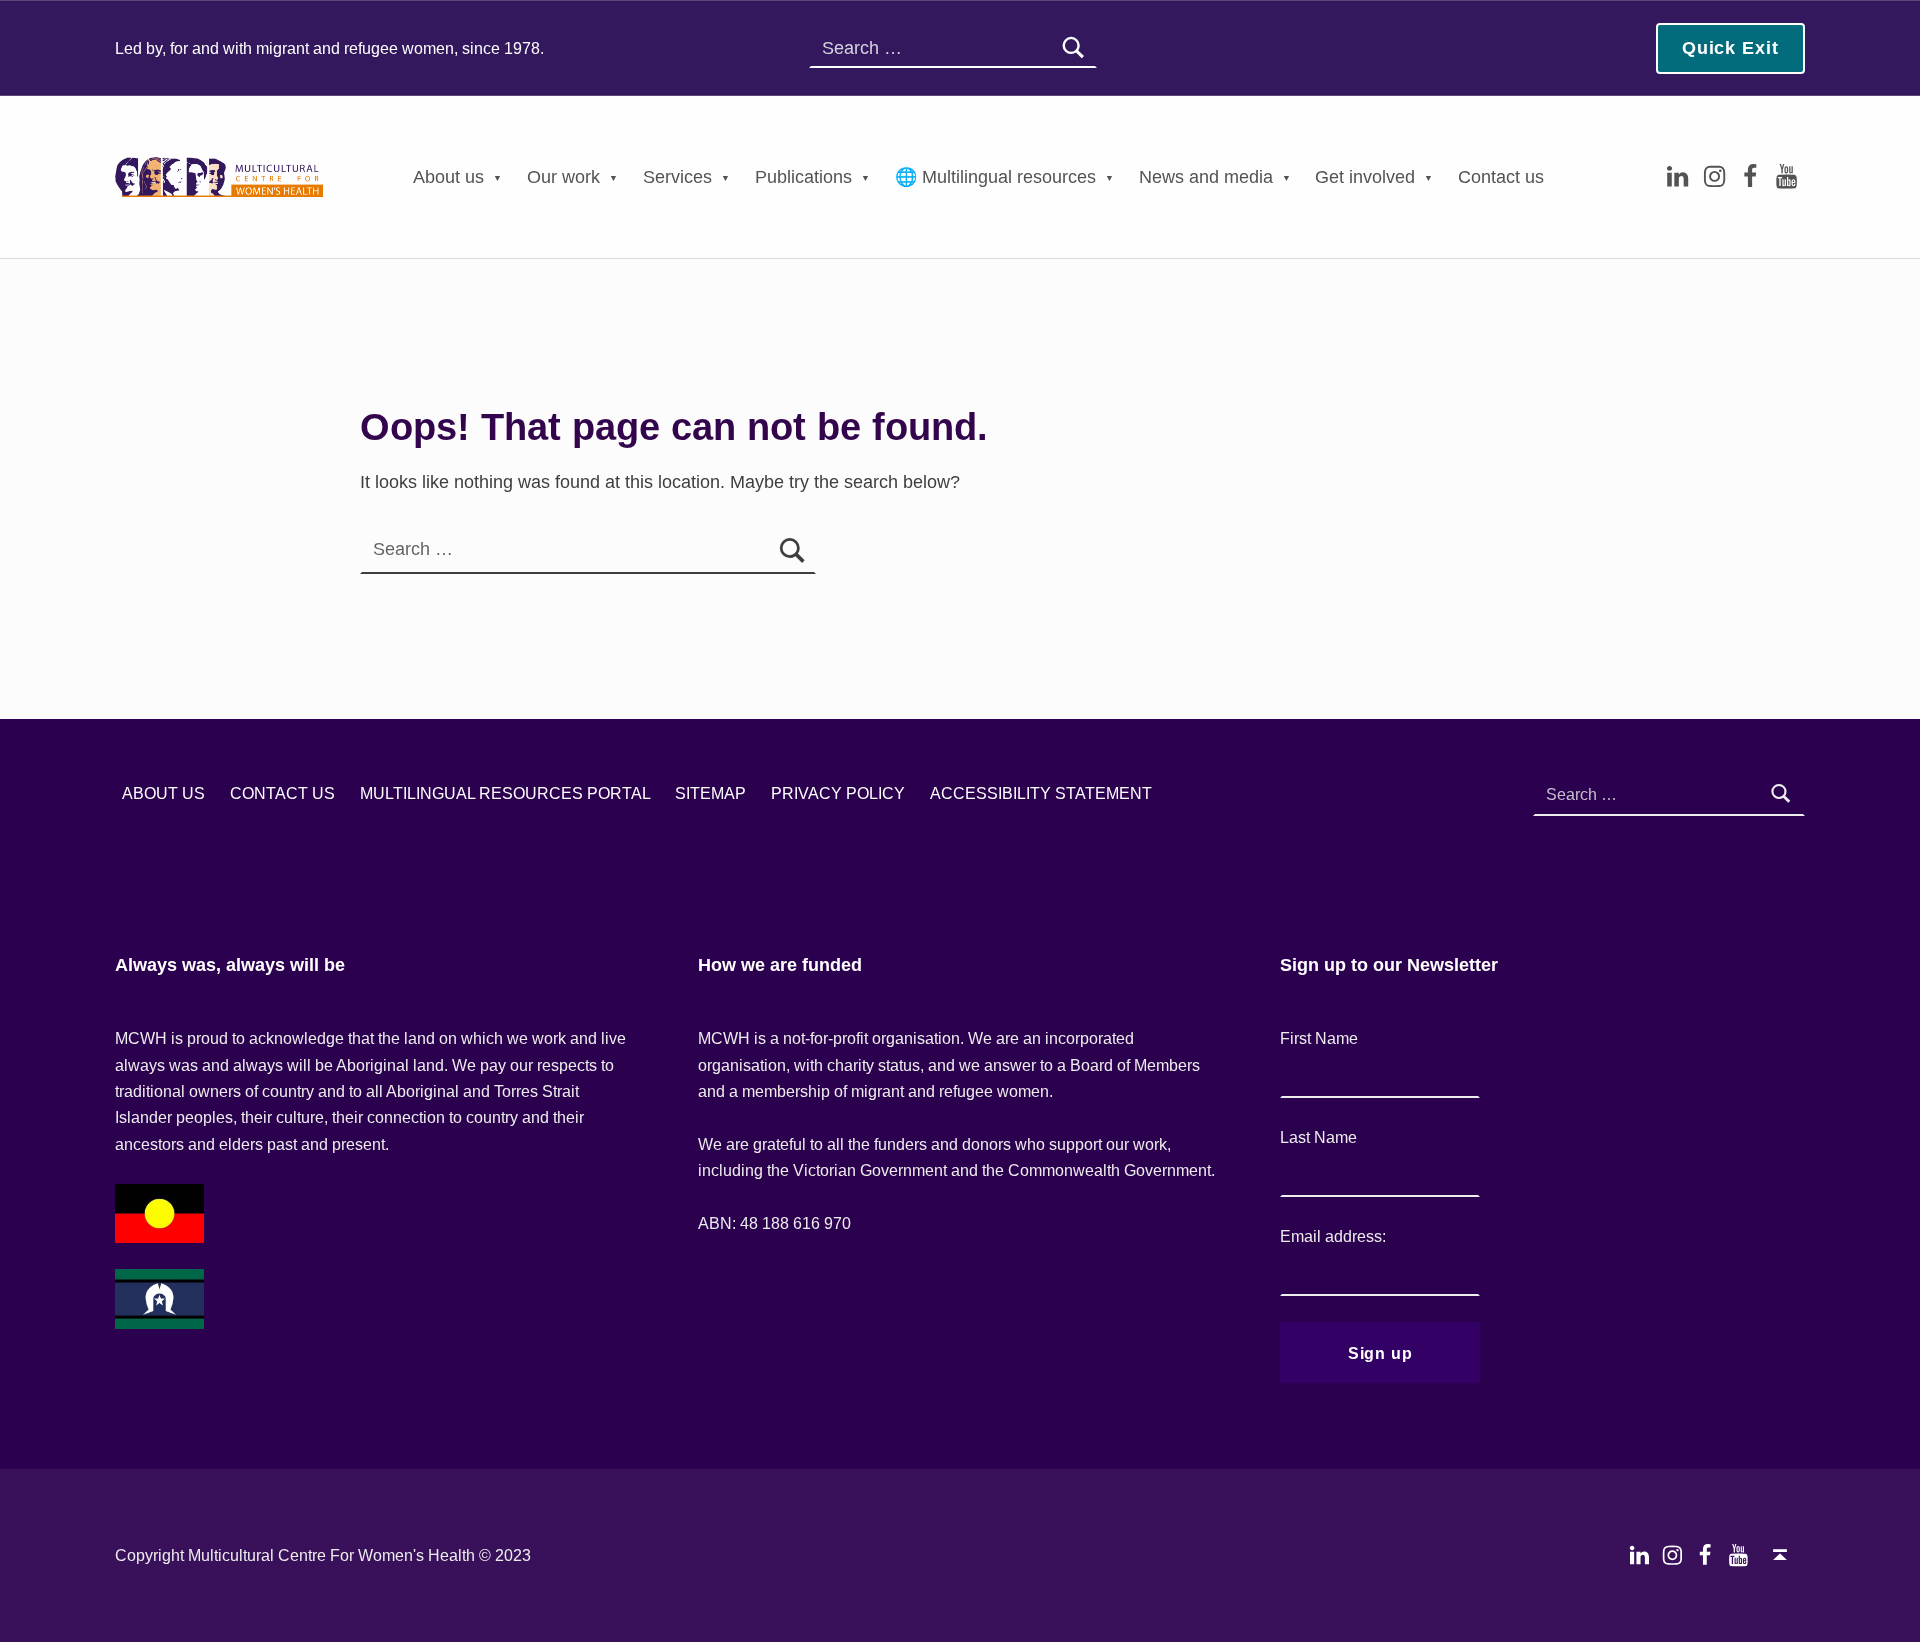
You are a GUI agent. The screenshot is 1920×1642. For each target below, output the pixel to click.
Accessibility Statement (1041, 794)
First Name (1319, 1038)
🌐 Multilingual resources (995, 177)
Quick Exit (1730, 48)
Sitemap (710, 794)
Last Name (1318, 1137)
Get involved (1365, 177)
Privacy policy (838, 794)
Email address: (1333, 1236)
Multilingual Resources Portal (505, 794)
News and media (1206, 177)
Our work (563, 177)
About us (448, 177)
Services (677, 177)
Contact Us (282, 794)
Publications (803, 177)
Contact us (1501, 177)
